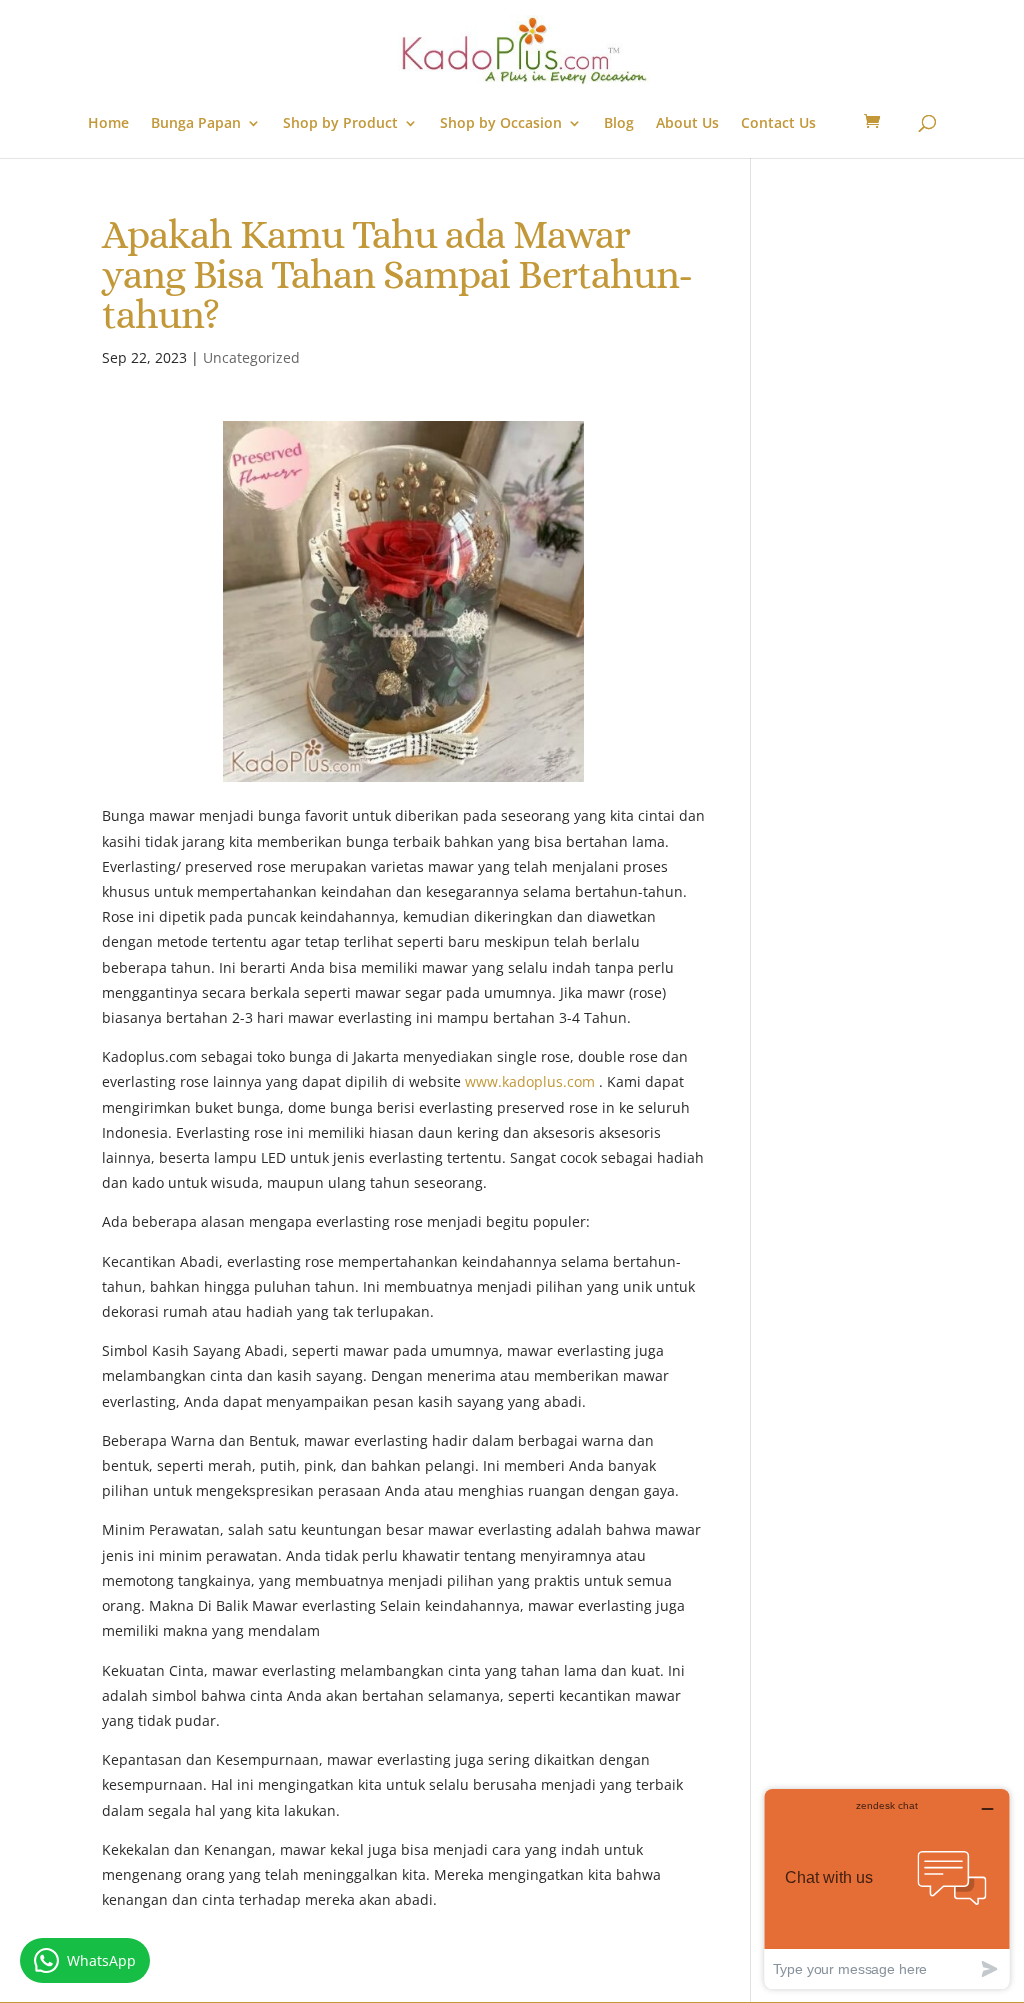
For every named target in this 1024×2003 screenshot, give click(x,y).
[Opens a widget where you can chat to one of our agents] (887, 1888)
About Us (687, 124)
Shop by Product (340, 124)
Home (108, 124)
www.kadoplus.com (530, 1081)
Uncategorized (251, 357)
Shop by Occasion (501, 124)
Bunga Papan (196, 124)
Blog (619, 124)
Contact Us (778, 124)
